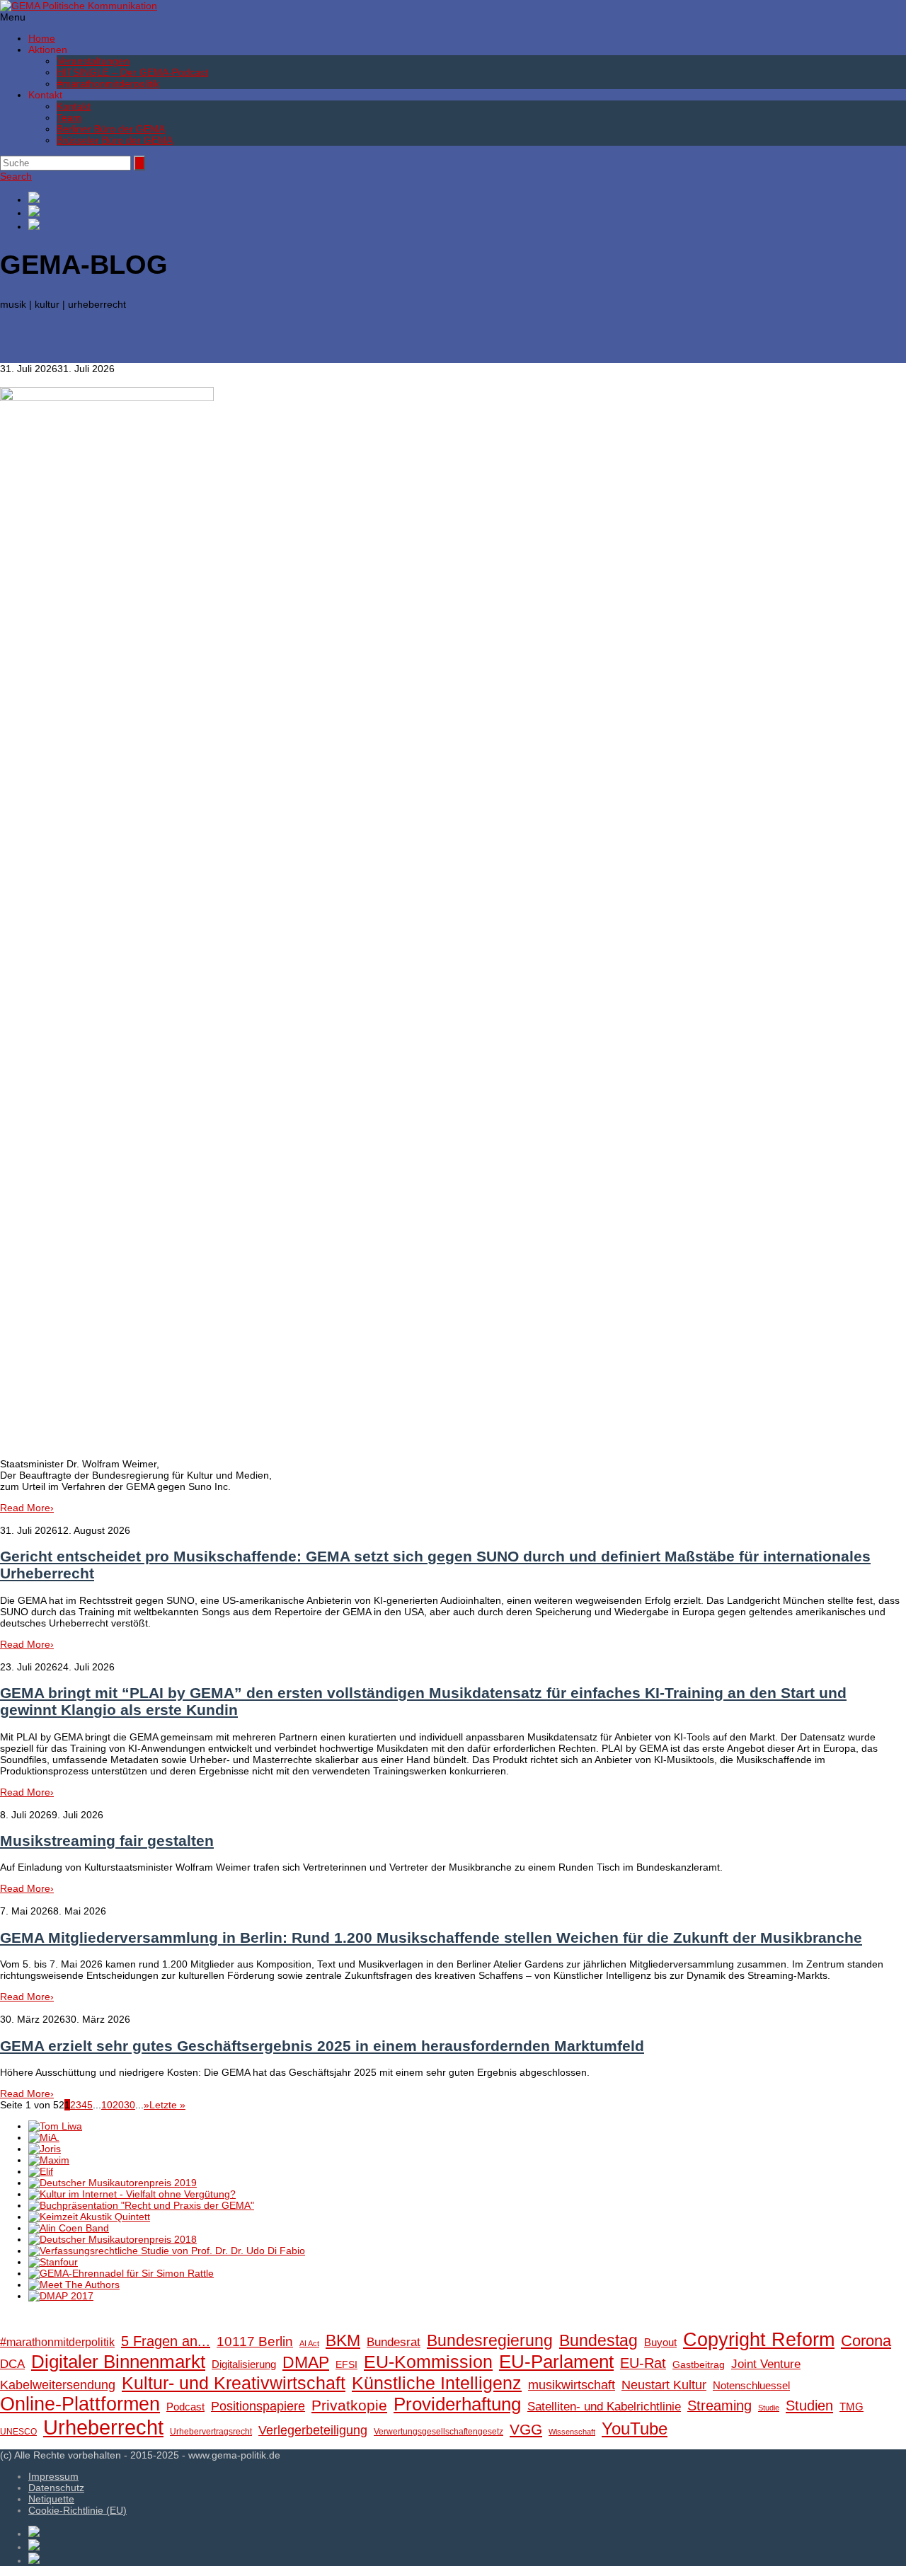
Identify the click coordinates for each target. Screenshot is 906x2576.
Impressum (53, 2476)
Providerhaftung (457, 2404)
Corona (866, 2341)
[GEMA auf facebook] (467, 198)
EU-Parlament (556, 2362)
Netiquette (51, 2499)
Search (16, 176)
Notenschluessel (751, 2385)
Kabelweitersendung (58, 2385)
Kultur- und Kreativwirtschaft (234, 2383)
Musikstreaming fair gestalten (107, 1841)
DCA (12, 2364)
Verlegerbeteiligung (313, 2430)
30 (130, 2105)
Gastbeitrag (699, 2365)
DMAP (306, 2362)
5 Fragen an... (166, 2341)
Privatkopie (349, 2405)
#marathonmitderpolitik (108, 83)
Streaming (719, 2405)
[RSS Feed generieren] (467, 212)
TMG (851, 2407)
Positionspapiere (258, 2406)
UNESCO (18, 2432)
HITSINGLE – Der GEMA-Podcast (132, 72)
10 (107, 2105)
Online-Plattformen (80, 2404)
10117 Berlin (255, 2341)
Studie (769, 2408)
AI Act (309, 2343)
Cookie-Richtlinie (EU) (78, 2510)
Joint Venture (766, 2364)
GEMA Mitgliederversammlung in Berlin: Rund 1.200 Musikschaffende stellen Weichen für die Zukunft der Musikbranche (431, 1937)
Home (42, 38)
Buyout (660, 2342)
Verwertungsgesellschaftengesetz (438, 2432)
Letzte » (167, 2105)
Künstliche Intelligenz (437, 2383)
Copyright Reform (759, 2340)
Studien (809, 2405)
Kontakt (74, 106)
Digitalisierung (244, 2364)
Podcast (185, 2407)
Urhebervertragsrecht (211, 2432)
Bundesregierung (490, 2340)
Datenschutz (56, 2488)
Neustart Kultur (664, 2385)
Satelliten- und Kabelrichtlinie (604, 2407)
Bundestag (598, 2340)
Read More (27, 1508)
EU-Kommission (428, 2362)
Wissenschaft (572, 2432)
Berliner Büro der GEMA (111, 129)
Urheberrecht (103, 2427)
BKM (343, 2340)
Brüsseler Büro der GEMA (115, 140)
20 (118, 2105)
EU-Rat (643, 2363)
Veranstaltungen (93, 61)
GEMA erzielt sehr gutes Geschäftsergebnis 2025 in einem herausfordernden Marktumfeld (322, 2046)
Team (69, 117)
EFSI (346, 2365)
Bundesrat (394, 2342)
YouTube (635, 2428)
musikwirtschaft (572, 2385)
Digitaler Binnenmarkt (118, 2362)
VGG (526, 2430)
